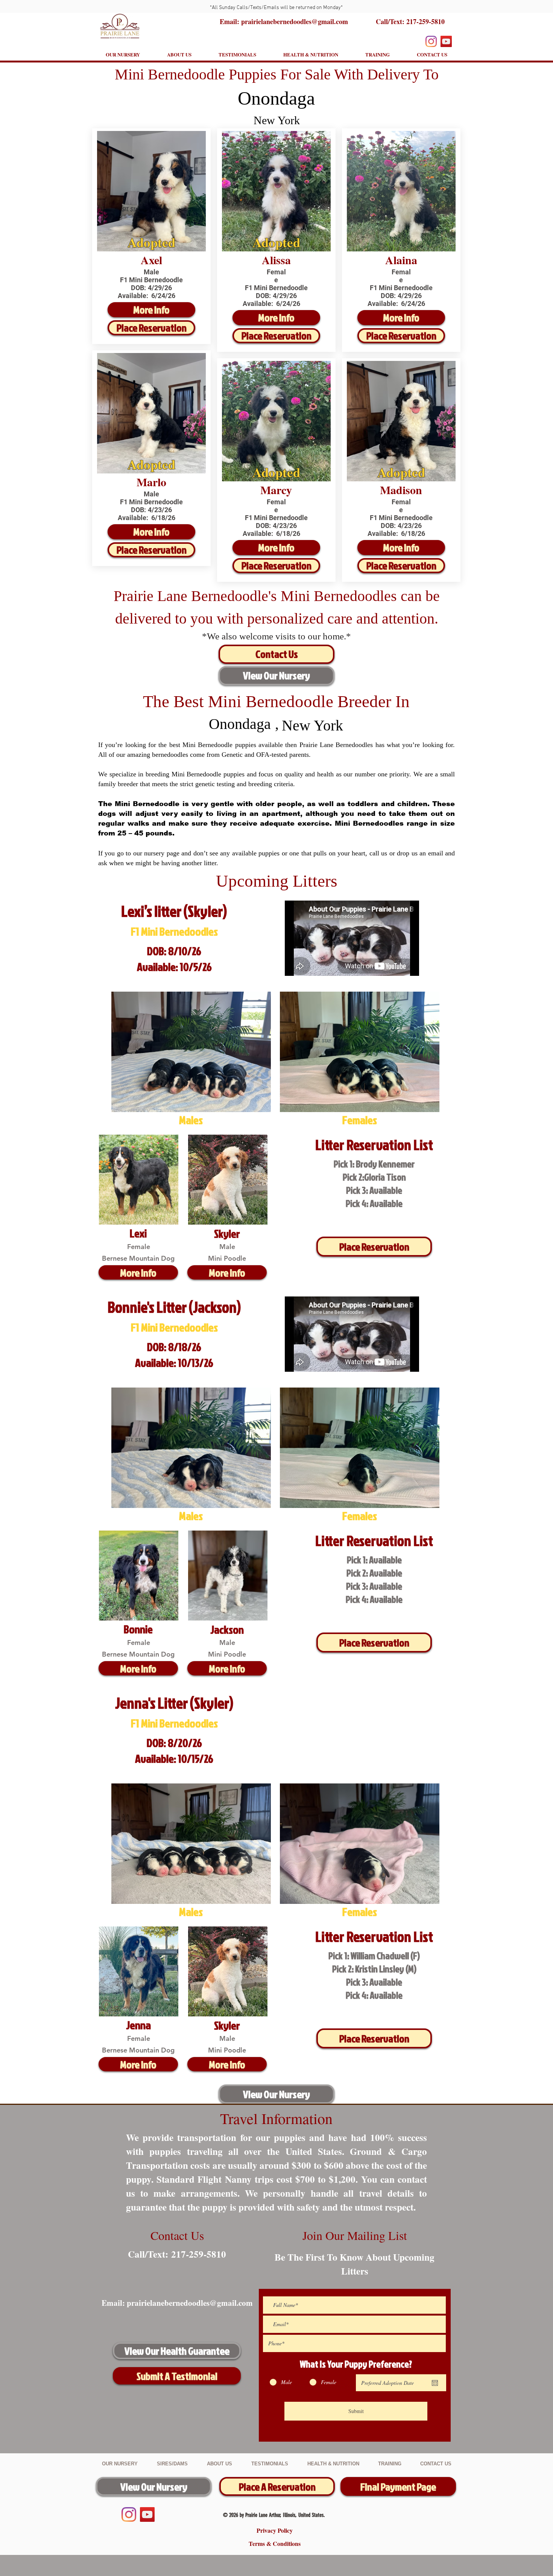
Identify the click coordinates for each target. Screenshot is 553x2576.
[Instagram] (431, 41)
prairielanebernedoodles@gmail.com (190, 2303)
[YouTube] (446, 41)
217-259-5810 (425, 21)
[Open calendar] (435, 2383)
